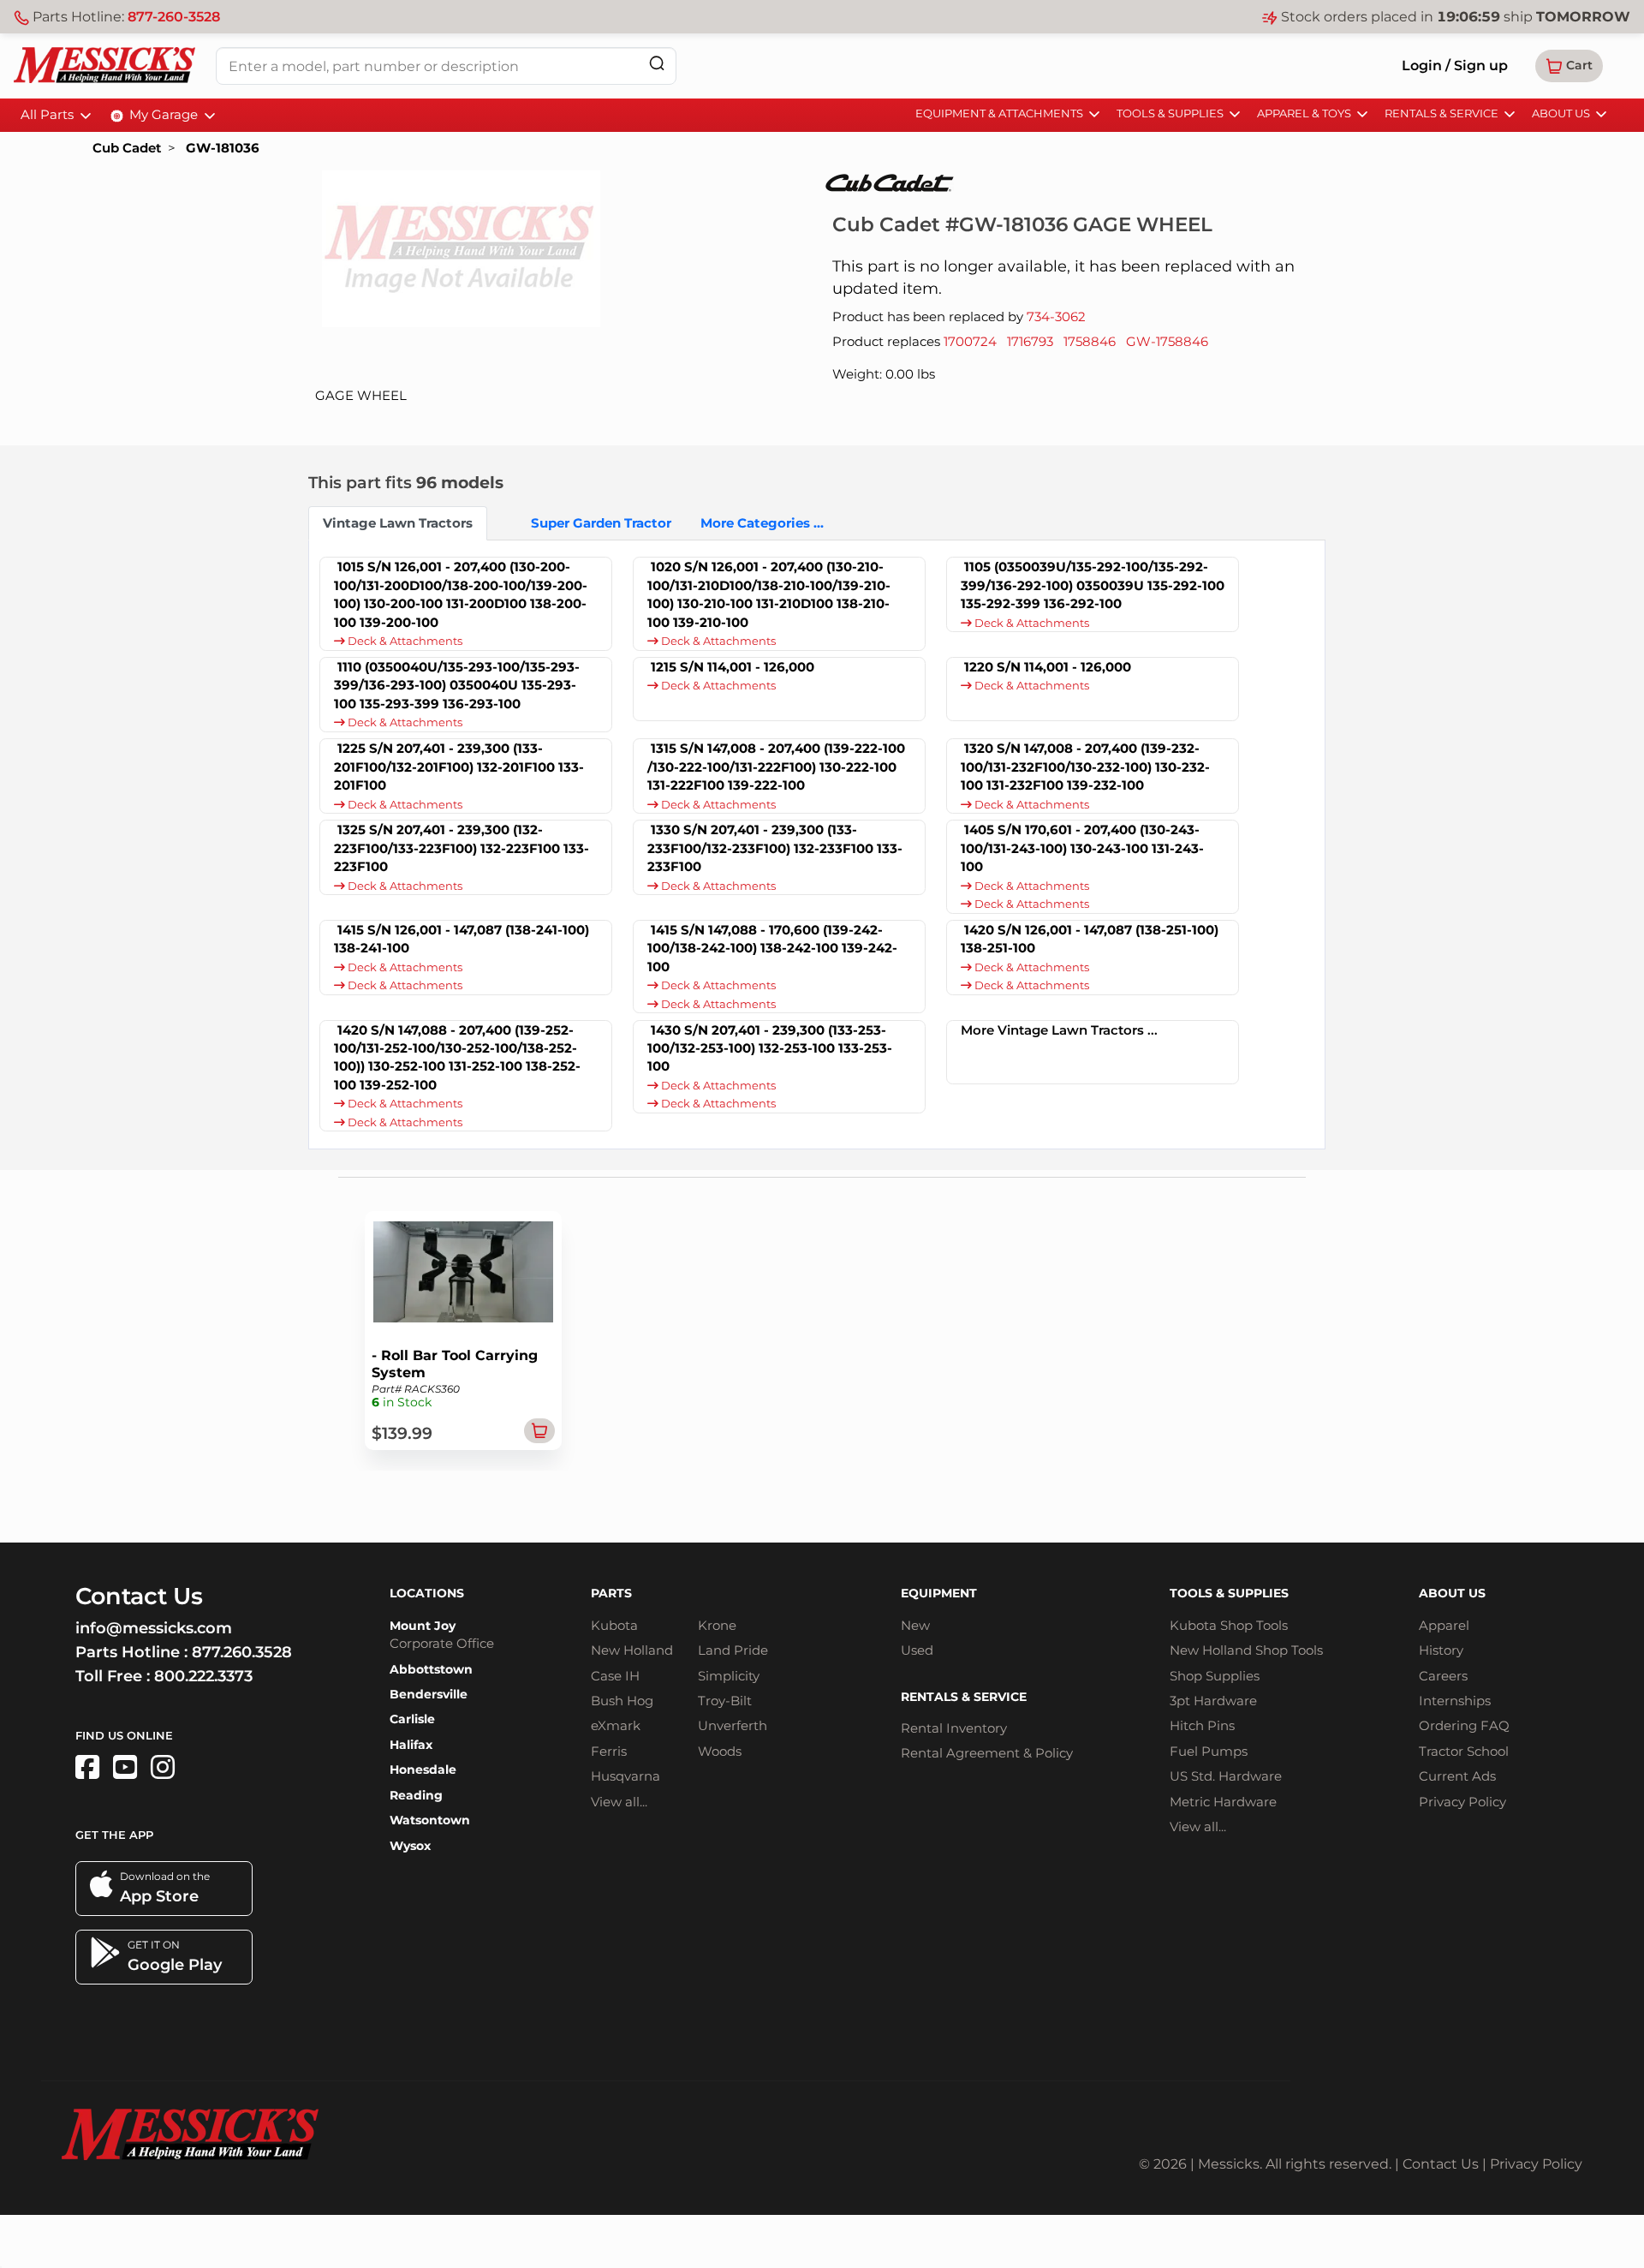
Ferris (609, 1751)
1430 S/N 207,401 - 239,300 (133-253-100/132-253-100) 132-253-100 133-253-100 (770, 1048)
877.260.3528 (242, 1652)
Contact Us (1441, 2164)
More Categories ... (762, 523)
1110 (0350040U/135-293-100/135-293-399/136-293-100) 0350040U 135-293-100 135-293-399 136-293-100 (457, 685)
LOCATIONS (427, 1593)
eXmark (616, 1725)
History (1441, 1650)
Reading (416, 1795)
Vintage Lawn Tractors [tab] (398, 523)
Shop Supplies (1215, 1676)
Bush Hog (622, 1701)
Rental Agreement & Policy (987, 1753)
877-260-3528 (174, 17)
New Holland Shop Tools (1246, 1650)
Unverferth (733, 1725)
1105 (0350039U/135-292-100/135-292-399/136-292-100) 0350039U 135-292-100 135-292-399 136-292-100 (1093, 585)
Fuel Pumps (1209, 1751)
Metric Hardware (1223, 1802)
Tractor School (1464, 1751)
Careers (1443, 1676)
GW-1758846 (1167, 341)
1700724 (970, 341)
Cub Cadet (127, 148)
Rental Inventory (954, 1728)
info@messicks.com (154, 1628)
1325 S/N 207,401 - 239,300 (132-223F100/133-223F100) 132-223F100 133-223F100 (462, 848)
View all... (619, 1802)
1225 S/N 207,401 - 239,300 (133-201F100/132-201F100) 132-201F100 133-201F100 (459, 767)
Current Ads (1457, 1776)
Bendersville (429, 1694)
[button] (1569, 66)
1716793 (1030, 341)
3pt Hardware (1213, 1701)
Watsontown (430, 1820)
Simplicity (729, 1676)
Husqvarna (625, 1776)
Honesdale (423, 1770)
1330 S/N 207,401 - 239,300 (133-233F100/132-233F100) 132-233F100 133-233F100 (775, 848)
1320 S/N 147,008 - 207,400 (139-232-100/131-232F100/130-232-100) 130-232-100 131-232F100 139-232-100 (1085, 767)
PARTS (611, 1593)
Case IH (615, 1676)
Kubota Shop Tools (1229, 1625)
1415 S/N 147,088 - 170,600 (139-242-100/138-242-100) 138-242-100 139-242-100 (772, 948)
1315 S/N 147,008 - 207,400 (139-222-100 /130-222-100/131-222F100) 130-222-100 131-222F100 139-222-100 (776, 767)
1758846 (1090, 341)
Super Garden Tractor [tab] (601, 523)
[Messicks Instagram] (163, 1767)
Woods (720, 1751)
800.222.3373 (203, 1676)
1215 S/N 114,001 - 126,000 (733, 667)
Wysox (410, 1846)
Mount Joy (423, 1626)
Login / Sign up (1455, 66)
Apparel (1444, 1625)
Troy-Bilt (725, 1701)
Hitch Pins (1202, 1725)
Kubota (614, 1625)
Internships (1455, 1701)
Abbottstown (431, 1669)
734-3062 (1056, 316)
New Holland (632, 1650)
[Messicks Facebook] (87, 1767)
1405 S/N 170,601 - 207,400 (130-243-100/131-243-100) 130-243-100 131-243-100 (1082, 848)
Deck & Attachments (404, 641)
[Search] (657, 63)
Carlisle (412, 1719)
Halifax (411, 1745)
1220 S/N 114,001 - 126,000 (1048, 667)
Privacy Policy (1462, 1802)
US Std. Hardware (1226, 1776)
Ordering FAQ (1464, 1725)
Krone (717, 1625)
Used (917, 1650)
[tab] (502, 523)
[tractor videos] (125, 1767)
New (915, 1625)
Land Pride (733, 1650)
